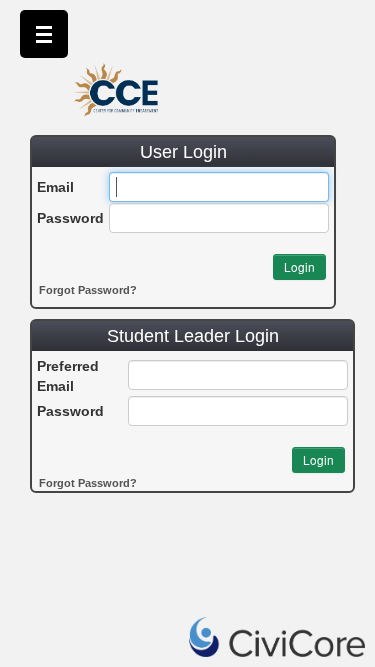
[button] (299, 267)
